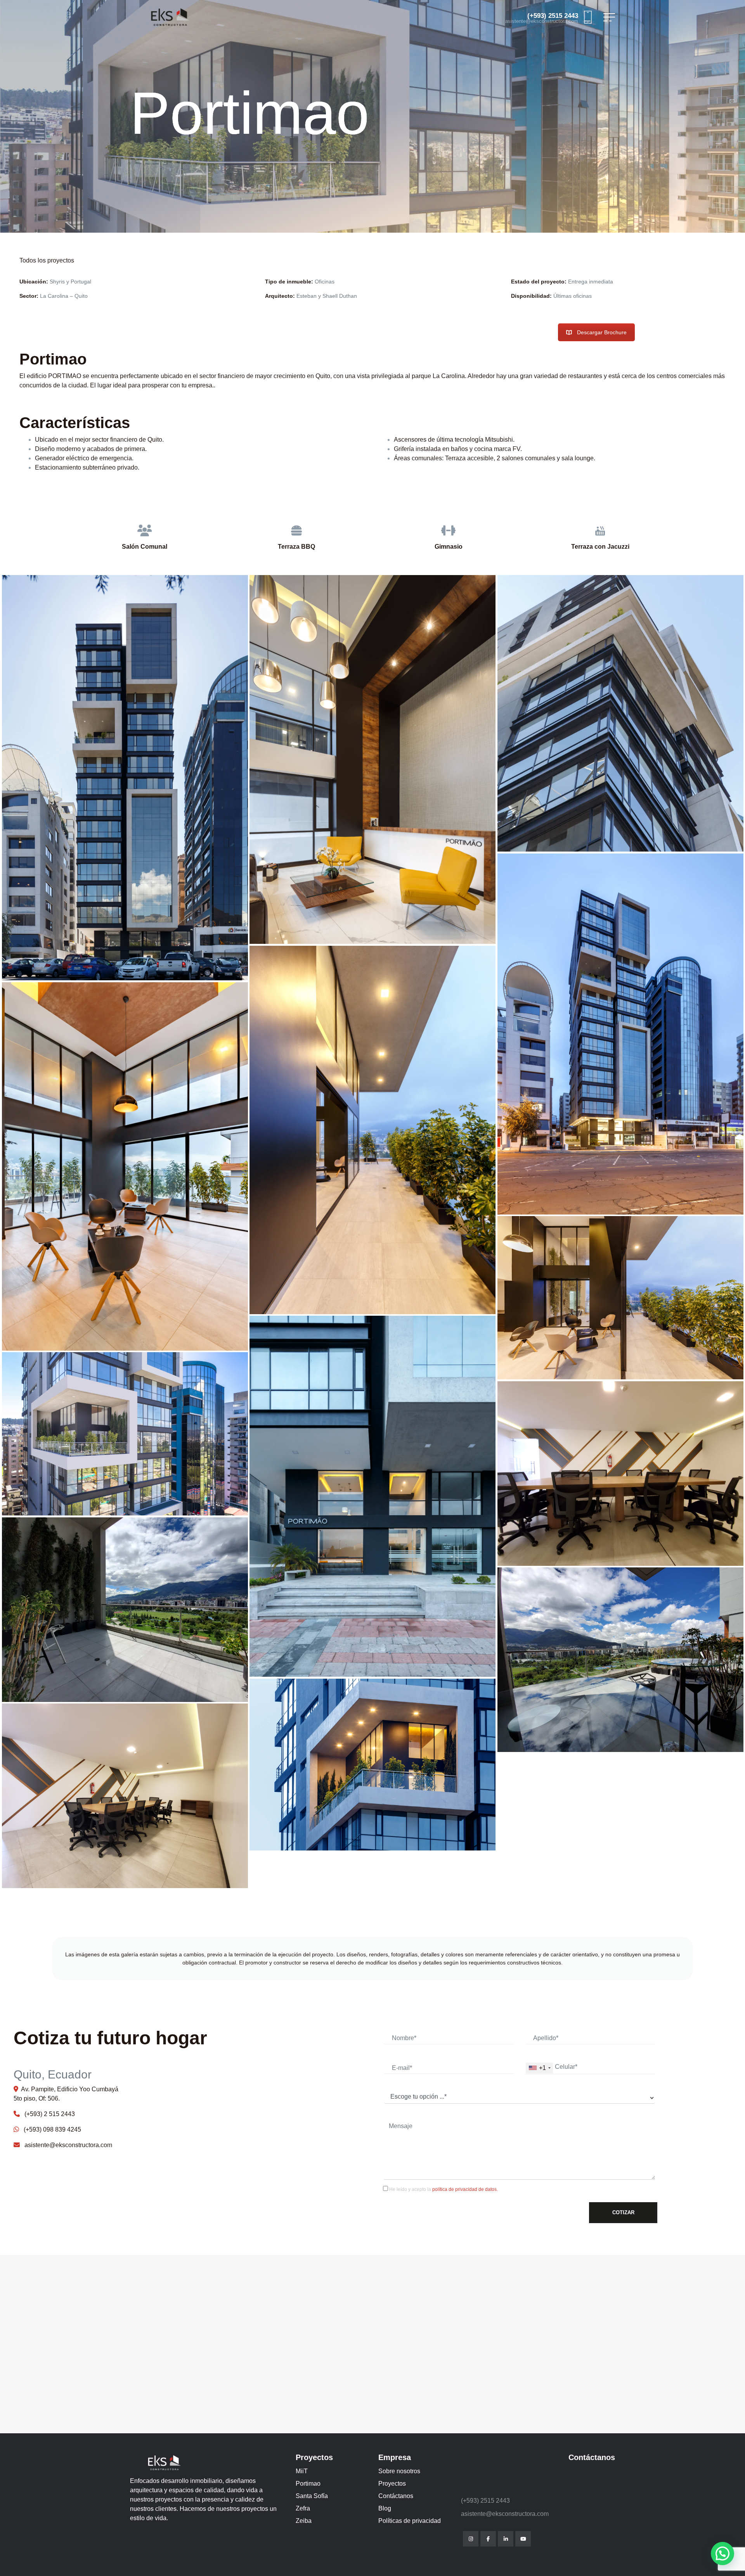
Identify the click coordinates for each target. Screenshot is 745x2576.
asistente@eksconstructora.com (542, 22)
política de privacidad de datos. (465, 2189)
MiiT (302, 2471)
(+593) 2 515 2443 (47, 2114)
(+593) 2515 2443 (553, 16)
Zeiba (304, 2521)
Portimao (308, 2484)
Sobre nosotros (399, 2471)
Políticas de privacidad (410, 2521)
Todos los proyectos (47, 260)
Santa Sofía (312, 2496)
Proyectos (392, 2484)
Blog (385, 2508)
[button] (722, 2554)
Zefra (303, 2508)
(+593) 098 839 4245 (50, 2129)
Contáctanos (396, 2496)
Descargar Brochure (602, 332)
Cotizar (623, 2212)
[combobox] (539, 2068)
